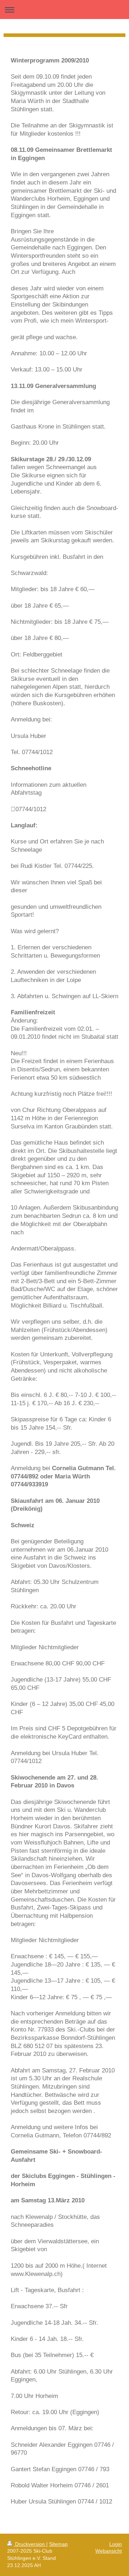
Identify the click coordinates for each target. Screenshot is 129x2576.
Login (116, 2544)
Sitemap (58, 2544)
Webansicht (109, 2551)
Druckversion (30, 2544)
